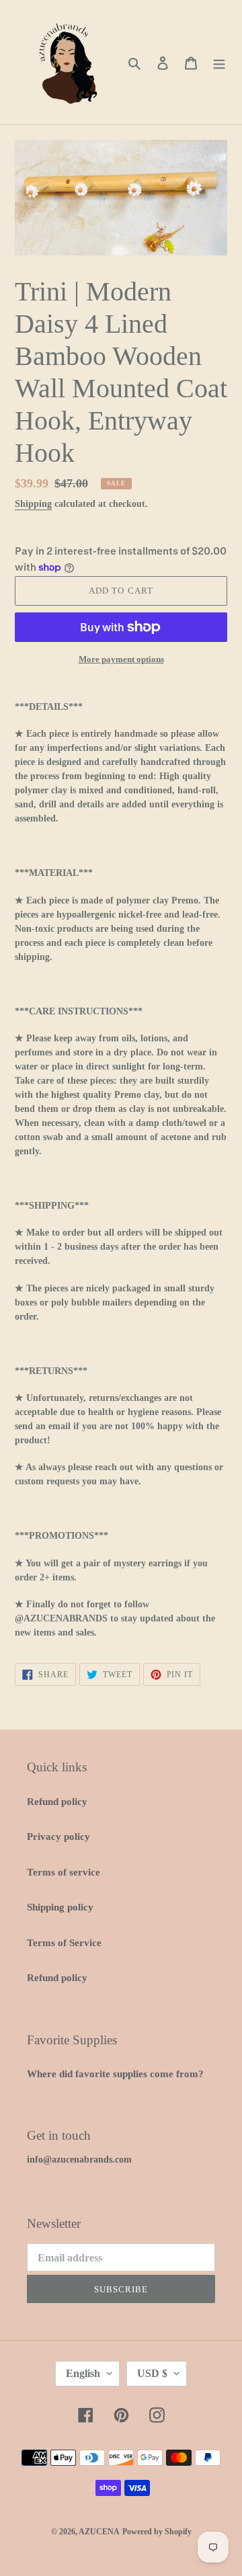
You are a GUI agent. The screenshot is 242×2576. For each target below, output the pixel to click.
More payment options (121, 659)
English (83, 2373)
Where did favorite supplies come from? (115, 2074)
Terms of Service (64, 1943)
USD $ (152, 2373)
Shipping (33, 504)
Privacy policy (58, 1837)
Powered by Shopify (157, 2532)
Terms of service (64, 1872)
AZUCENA (99, 2532)
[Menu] (219, 62)
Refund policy (57, 1802)
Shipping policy (60, 1907)
